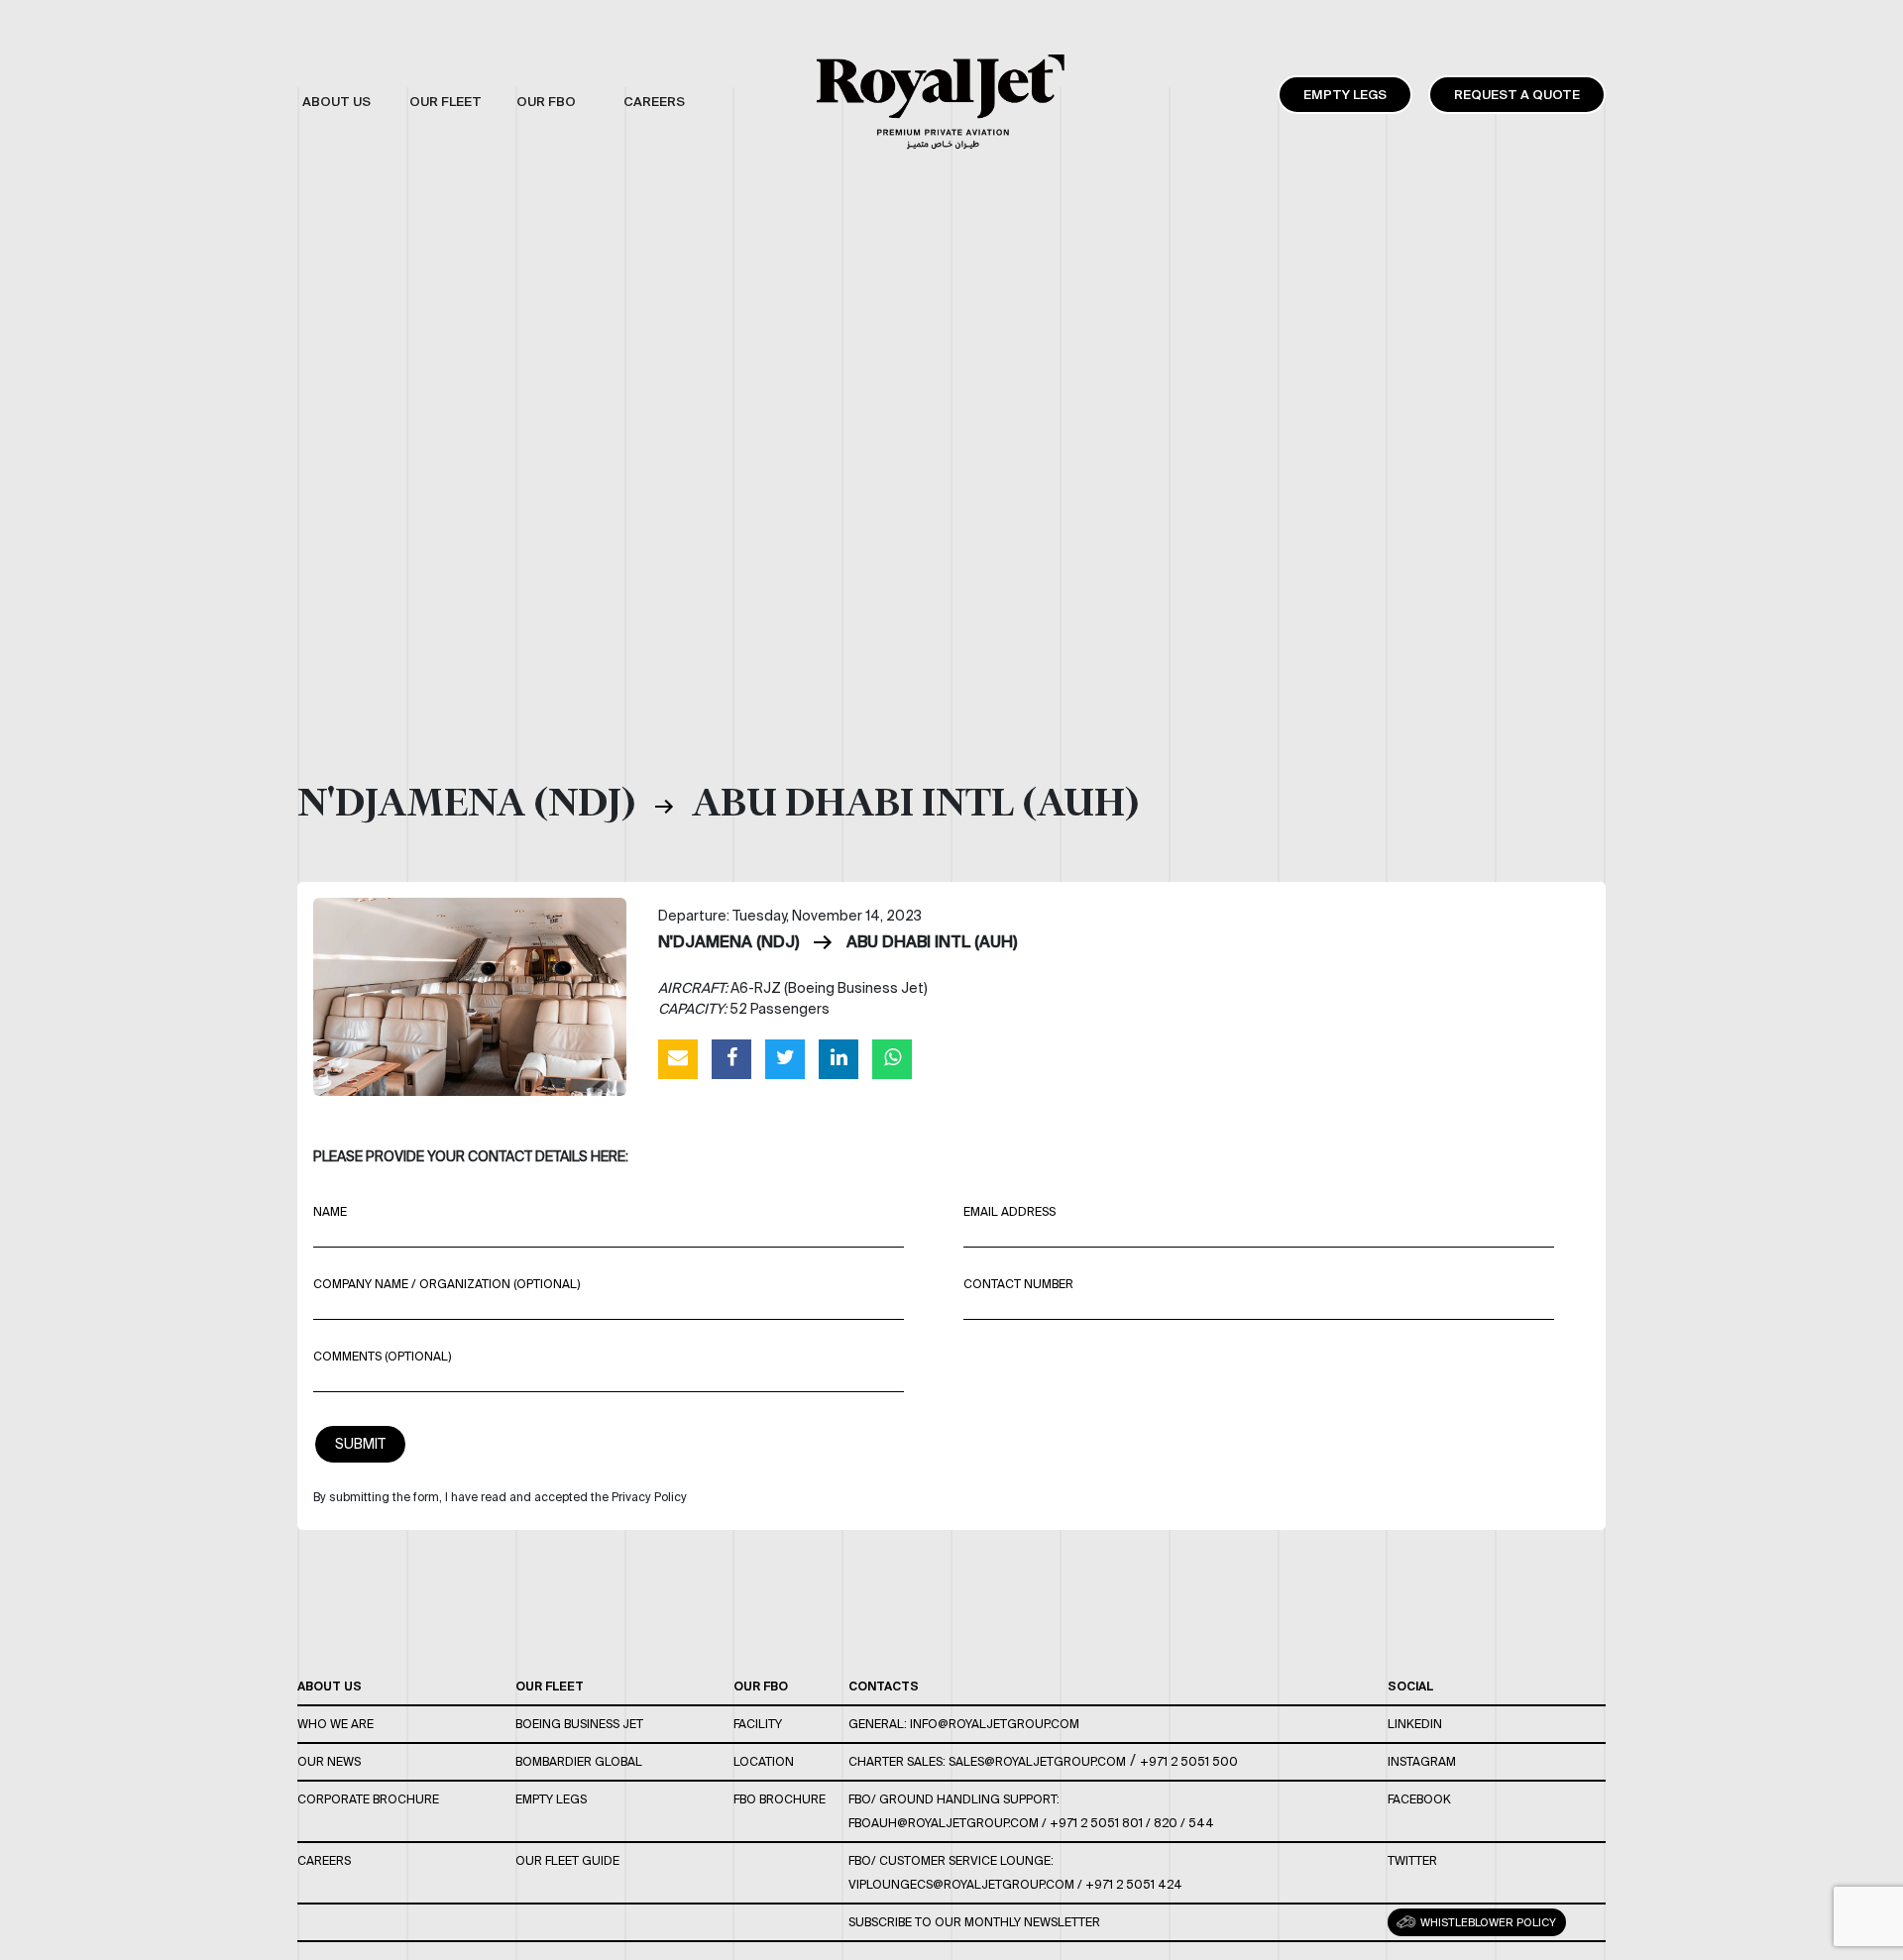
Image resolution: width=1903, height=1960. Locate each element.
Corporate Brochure (368, 1799)
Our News (329, 1761)
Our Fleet (550, 1686)
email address (1009, 1211)
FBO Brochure (780, 1799)
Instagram (1422, 1761)
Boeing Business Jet (579, 1724)
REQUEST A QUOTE (1517, 95)
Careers (324, 1860)
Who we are (336, 1724)
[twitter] (785, 1058)
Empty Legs (1345, 95)
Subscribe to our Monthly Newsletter (974, 1922)
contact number (1018, 1284)
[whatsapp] (892, 1058)
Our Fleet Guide (567, 1860)
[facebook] (731, 1058)
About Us (330, 1686)
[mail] (678, 1058)
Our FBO (761, 1686)
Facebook (1419, 1799)
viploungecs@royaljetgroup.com (961, 1884)
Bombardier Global (579, 1761)
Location (764, 1761)
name (330, 1211)
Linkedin (1415, 1724)
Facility (758, 1724)
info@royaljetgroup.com (995, 1724)
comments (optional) (382, 1356)
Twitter (1412, 1860)
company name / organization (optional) (447, 1284)
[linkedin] (839, 1058)
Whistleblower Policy (1487, 1922)
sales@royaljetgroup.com (1037, 1761)
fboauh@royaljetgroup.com (944, 1823)
